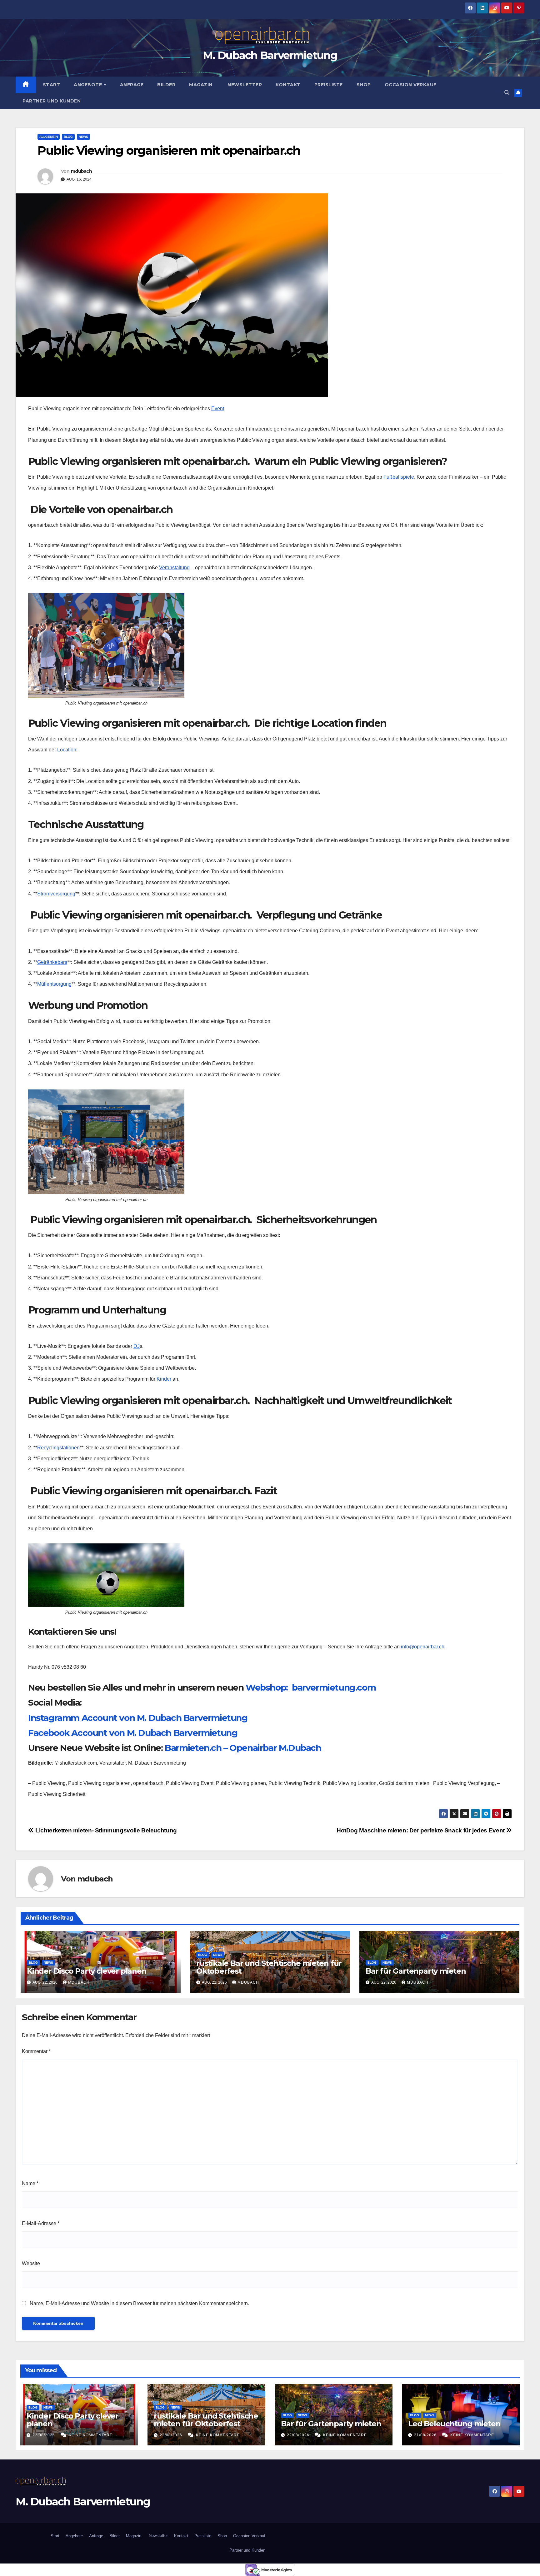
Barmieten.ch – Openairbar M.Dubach (243, 1748)
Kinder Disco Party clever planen (87, 1971)
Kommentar (36, 2051)
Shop (364, 85)
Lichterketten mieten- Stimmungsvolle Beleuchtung (105, 1830)
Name (30, 2183)
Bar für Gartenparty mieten (416, 1971)
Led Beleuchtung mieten (454, 2424)
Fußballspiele (399, 477)
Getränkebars (52, 962)
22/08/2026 (44, 2435)
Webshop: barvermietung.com (311, 1687)
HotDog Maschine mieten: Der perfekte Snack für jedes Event (421, 1830)
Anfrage (132, 85)
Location (67, 750)
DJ (137, 1346)
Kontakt (288, 85)
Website (31, 2263)
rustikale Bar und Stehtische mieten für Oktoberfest (269, 1967)
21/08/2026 (426, 2435)
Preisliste (329, 85)
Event (218, 409)
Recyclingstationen (58, 1448)
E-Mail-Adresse (41, 2223)
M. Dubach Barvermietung (270, 55)
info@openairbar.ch (423, 1647)
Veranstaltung (174, 568)
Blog (68, 137)
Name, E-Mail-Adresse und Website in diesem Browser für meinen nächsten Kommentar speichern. (139, 2303)
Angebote (89, 85)
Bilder (166, 85)
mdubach (81, 171)
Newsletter (244, 85)
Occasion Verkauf (411, 85)
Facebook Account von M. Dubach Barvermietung (133, 1733)
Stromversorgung (56, 894)
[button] (507, 93)
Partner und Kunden (52, 101)
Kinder (164, 1379)
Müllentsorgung (54, 984)
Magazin (201, 85)
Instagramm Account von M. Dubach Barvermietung (138, 1718)
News (83, 137)
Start (52, 85)
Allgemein (49, 137)
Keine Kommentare (91, 2435)
